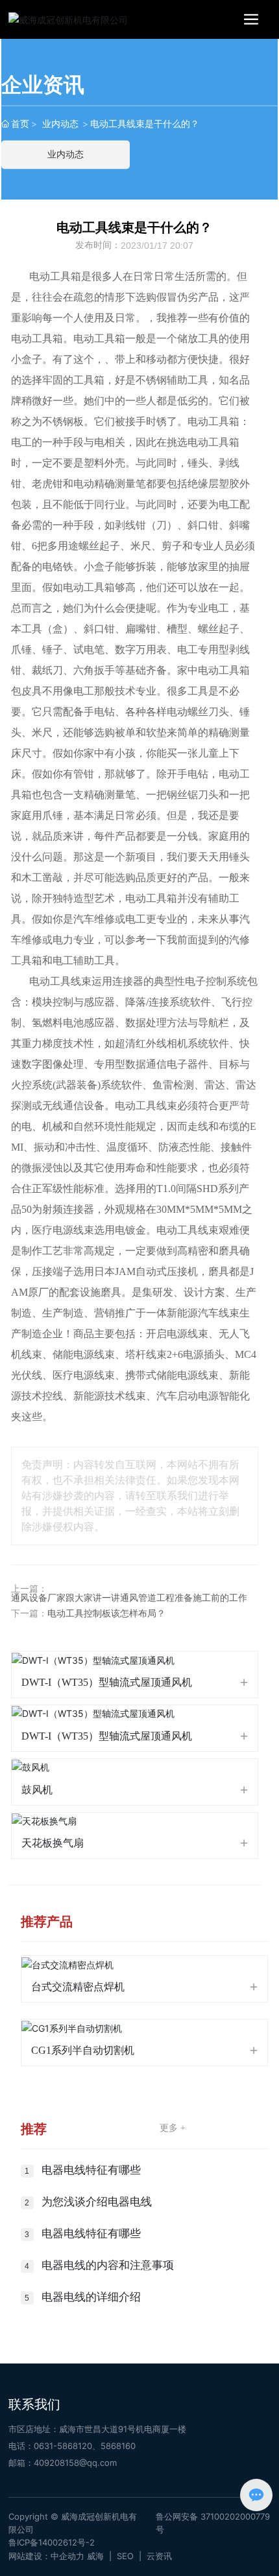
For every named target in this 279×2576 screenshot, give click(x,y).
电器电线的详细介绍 (91, 2297)
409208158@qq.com (75, 2463)
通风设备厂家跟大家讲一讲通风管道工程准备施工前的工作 (129, 1598)
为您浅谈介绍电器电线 (97, 2202)
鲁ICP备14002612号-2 (52, 2542)
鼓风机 (37, 1790)
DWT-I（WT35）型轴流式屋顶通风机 (107, 1682)
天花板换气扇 (53, 1843)
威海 (95, 2556)
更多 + (173, 2128)
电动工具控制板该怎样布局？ (106, 1614)
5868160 (118, 2446)
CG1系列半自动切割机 (83, 2050)
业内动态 (60, 123)
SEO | (132, 2556)
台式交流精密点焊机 (78, 1987)
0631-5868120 (63, 2446)
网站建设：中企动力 (46, 2556)
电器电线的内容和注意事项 (108, 2265)
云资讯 (159, 2556)
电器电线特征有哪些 (91, 2170)
